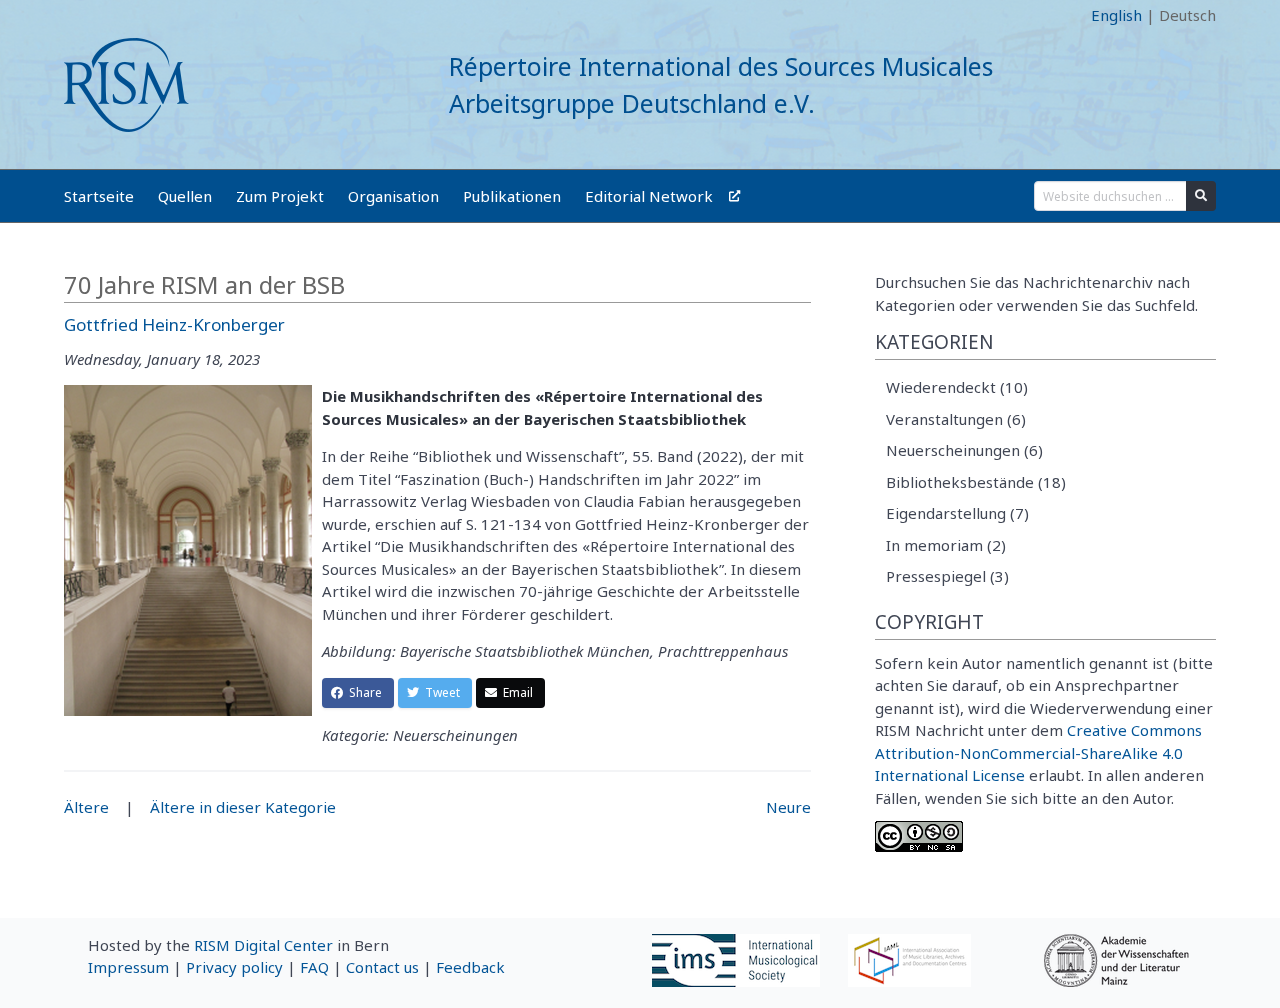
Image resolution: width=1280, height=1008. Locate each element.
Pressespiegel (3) (947, 576)
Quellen (185, 196)
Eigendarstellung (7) (957, 513)
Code (82, 15)
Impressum (128, 967)
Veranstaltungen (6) (956, 419)
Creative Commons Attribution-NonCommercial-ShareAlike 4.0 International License (1038, 752)
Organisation (393, 196)
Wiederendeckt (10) (957, 387)
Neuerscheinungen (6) (964, 450)
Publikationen (512, 196)
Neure (788, 807)
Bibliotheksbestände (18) (976, 482)
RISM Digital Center (263, 945)
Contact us (382, 967)
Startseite (99, 196)
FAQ (314, 967)
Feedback (470, 967)
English (1116, 15)
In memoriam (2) (946, 545)
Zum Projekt (280, 196)
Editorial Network (649, 196)
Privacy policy (234, 967)
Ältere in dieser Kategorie (243, 807)
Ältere (86, 807)
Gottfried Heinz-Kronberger (174, 324)
